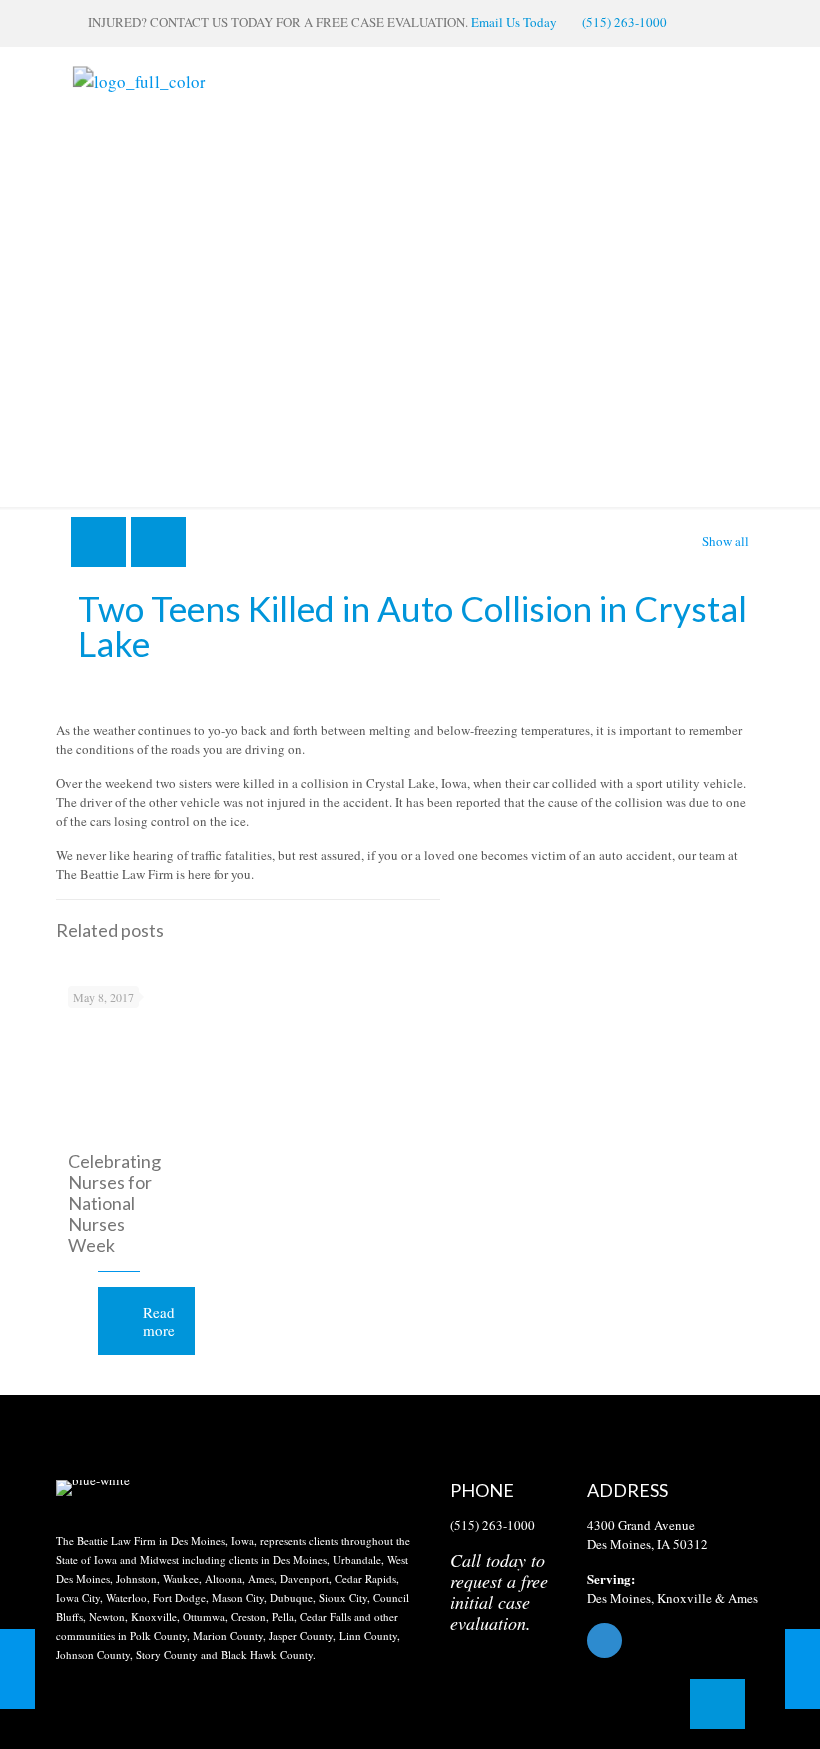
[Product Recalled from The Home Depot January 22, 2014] (17, 1669)
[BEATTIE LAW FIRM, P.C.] (139, 80)
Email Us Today (514, 22)
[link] (93, 1488)
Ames (743, 1598)
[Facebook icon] (720, 22)
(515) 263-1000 (624, 22)
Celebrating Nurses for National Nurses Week (114, 1203)
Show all (725, 541)
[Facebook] (675, 1640)
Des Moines (619, 1598)
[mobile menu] (720, 81)
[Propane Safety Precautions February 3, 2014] (802, 1669)
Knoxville (684, 1598)
